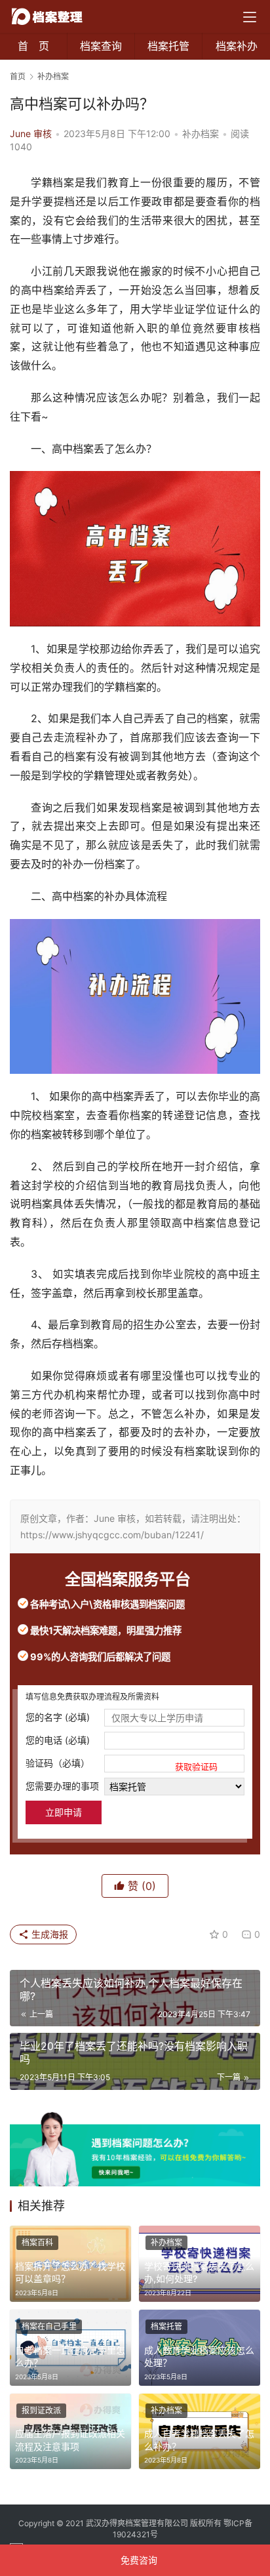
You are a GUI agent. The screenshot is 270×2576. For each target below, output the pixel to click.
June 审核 (31, 133)
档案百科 (37, 2242)
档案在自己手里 (49, 2326)
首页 (18, 76)
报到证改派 (41, 2410)
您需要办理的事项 (62, 1786)
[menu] (250, 17)
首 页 (33, 46)
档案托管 (168, 46)
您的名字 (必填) (58, 1717)
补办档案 (201, 133)
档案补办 (237, 46)
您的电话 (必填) (58, 1740)
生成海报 (48, 1934)
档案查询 (101, 46)
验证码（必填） (122, 1764)
